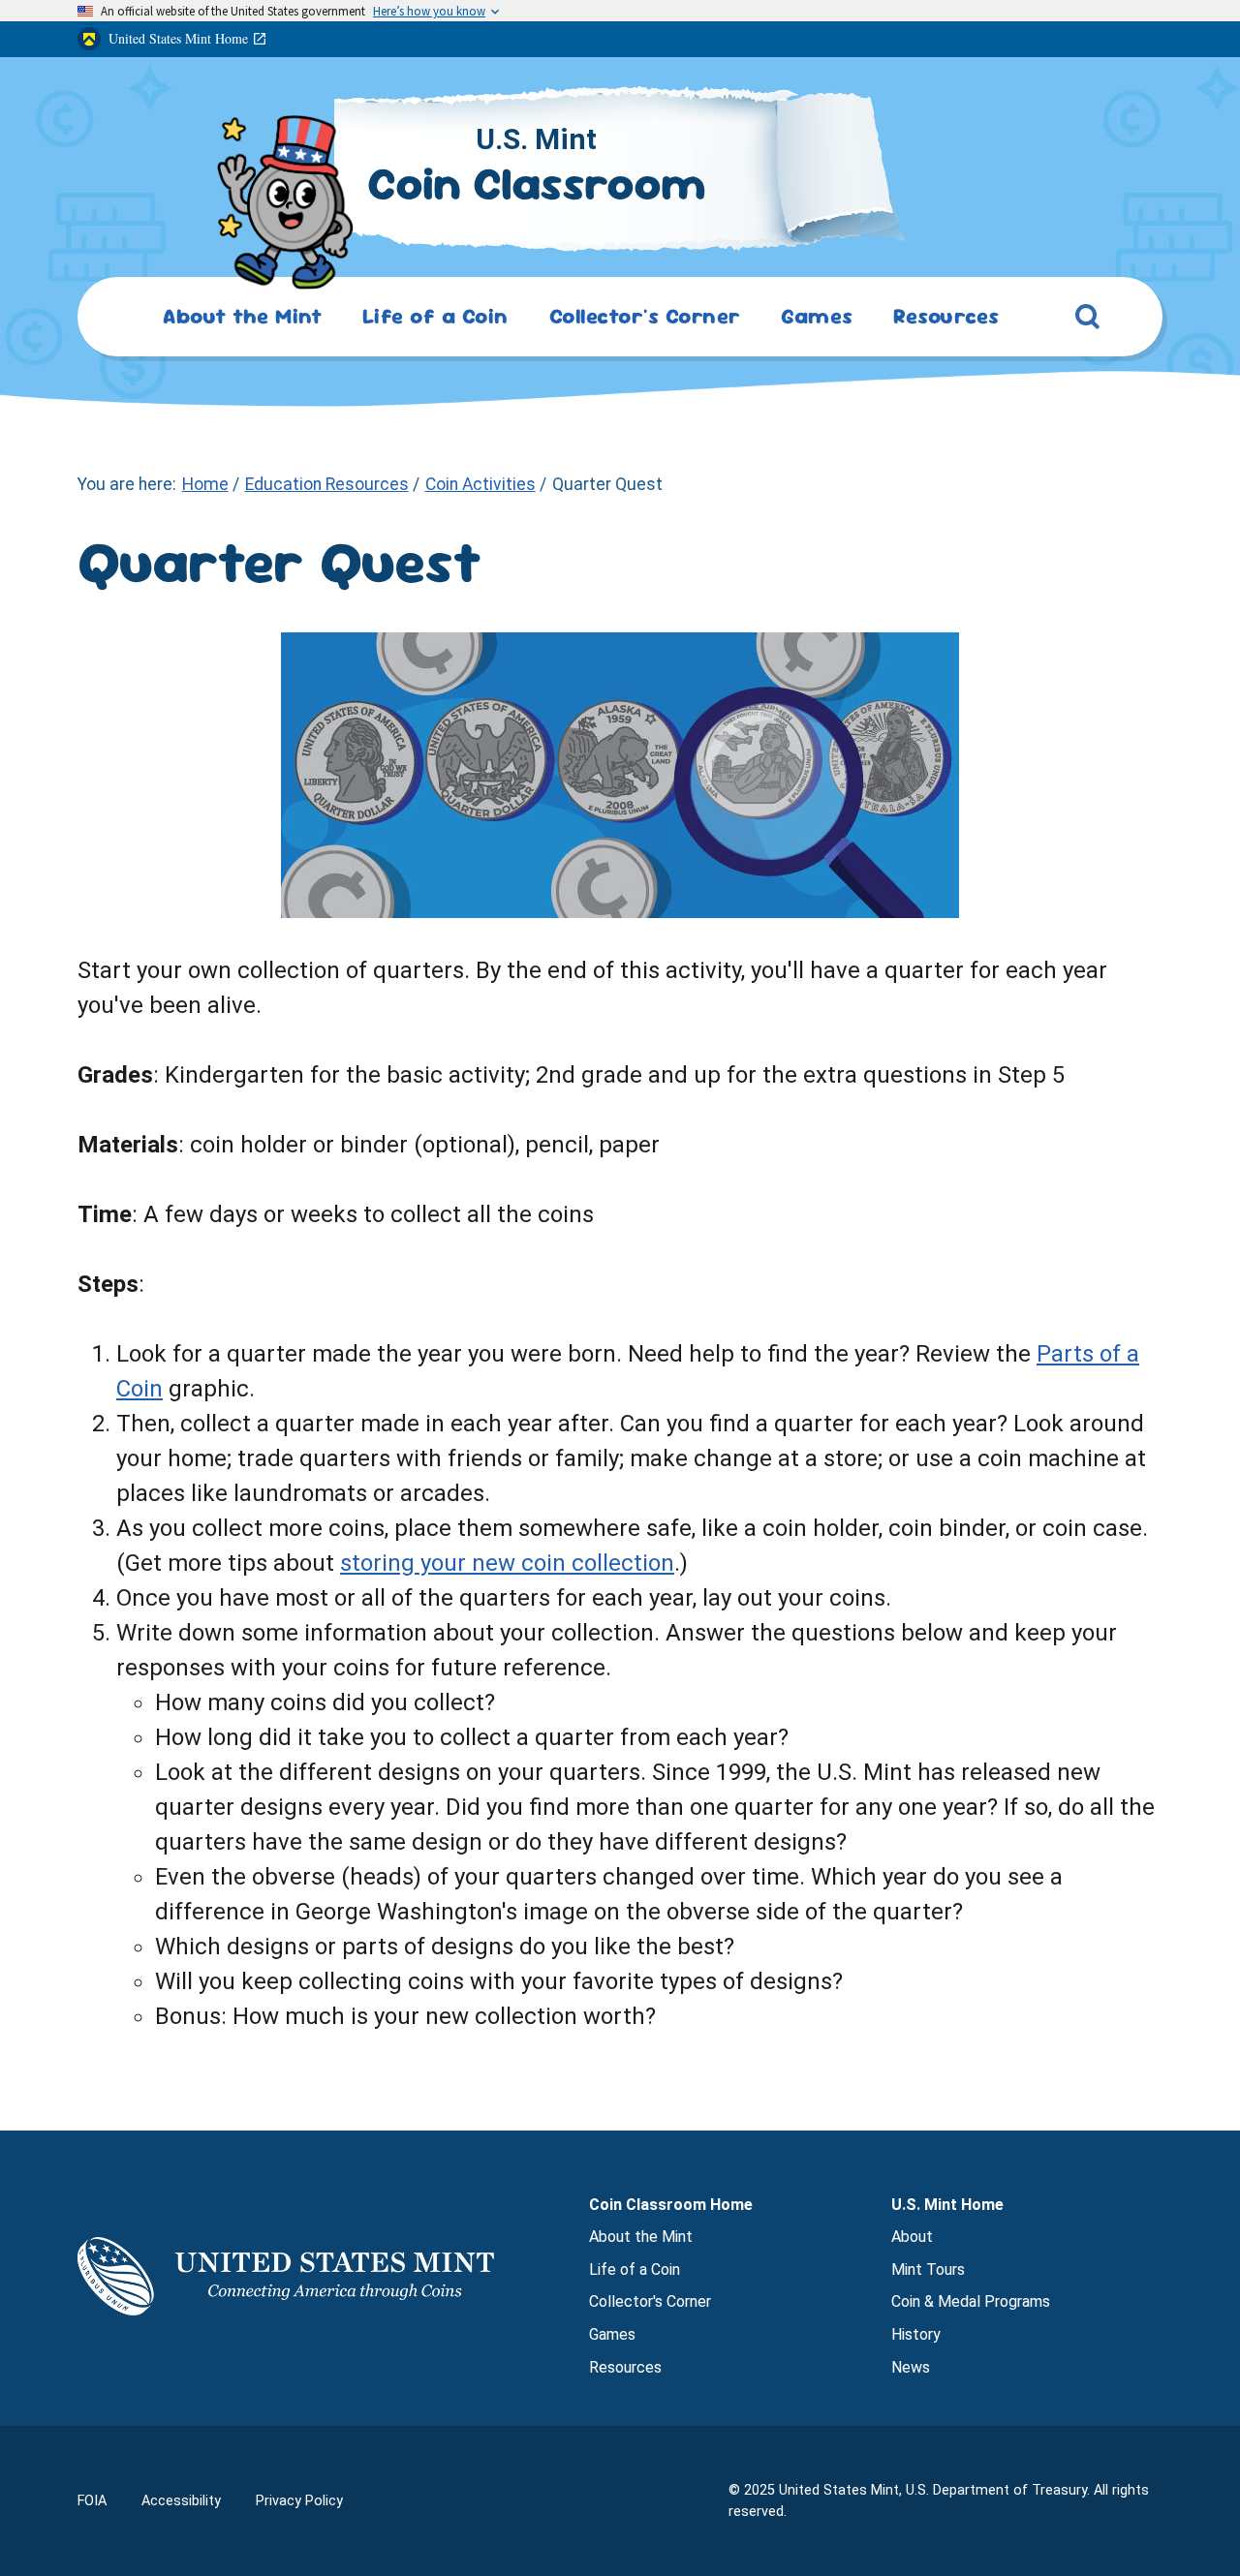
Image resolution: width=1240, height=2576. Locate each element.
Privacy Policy (299, 2501)
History (916, 2334)
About (912, 2237)
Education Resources (327, 484)
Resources (625, 2367)
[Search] (1088, 321)
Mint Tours (928, 2269)
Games (612, 2334)
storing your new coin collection (507, 1563)
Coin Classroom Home (671, 2205)
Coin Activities (480, 484)
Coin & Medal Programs (971, 2301)
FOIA (92, 2501)
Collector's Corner (650, 2301)
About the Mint (641, 2237)
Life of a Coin (635, 2269)
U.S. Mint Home (947, 2205)
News (911, 2367)
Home (205, 484)
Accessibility (181, 2501)
